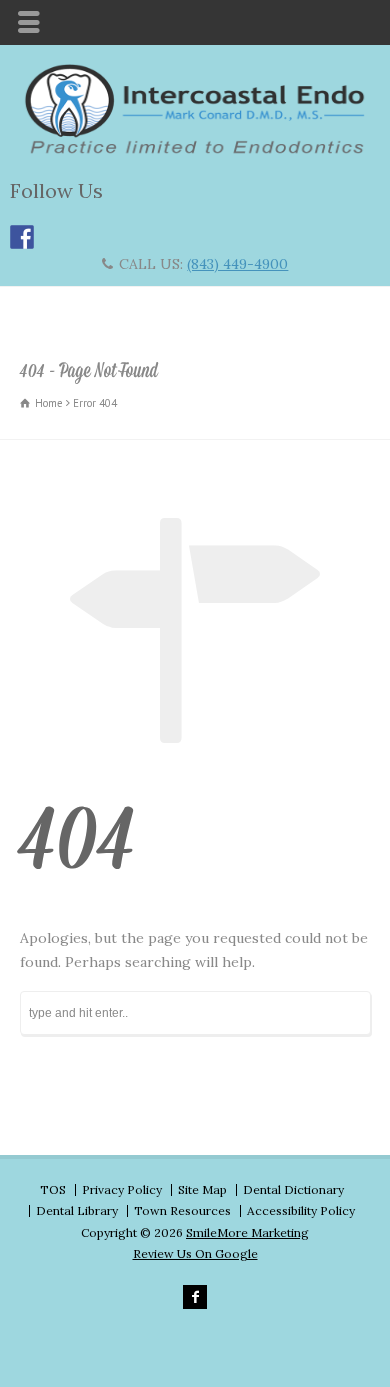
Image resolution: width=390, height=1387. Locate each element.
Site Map (202, 1189)
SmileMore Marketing (247, 1232)
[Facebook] (195, 1297)
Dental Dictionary (293, 1189)
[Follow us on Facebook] (22, 237)
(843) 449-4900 (237, 264)
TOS (53, 1189)
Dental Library (77, 1210)
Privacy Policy (122, 1189)
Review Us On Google (195, 1253)
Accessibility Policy (301, 1210)
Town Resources (182, 1210)
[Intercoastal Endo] (195, 150)
